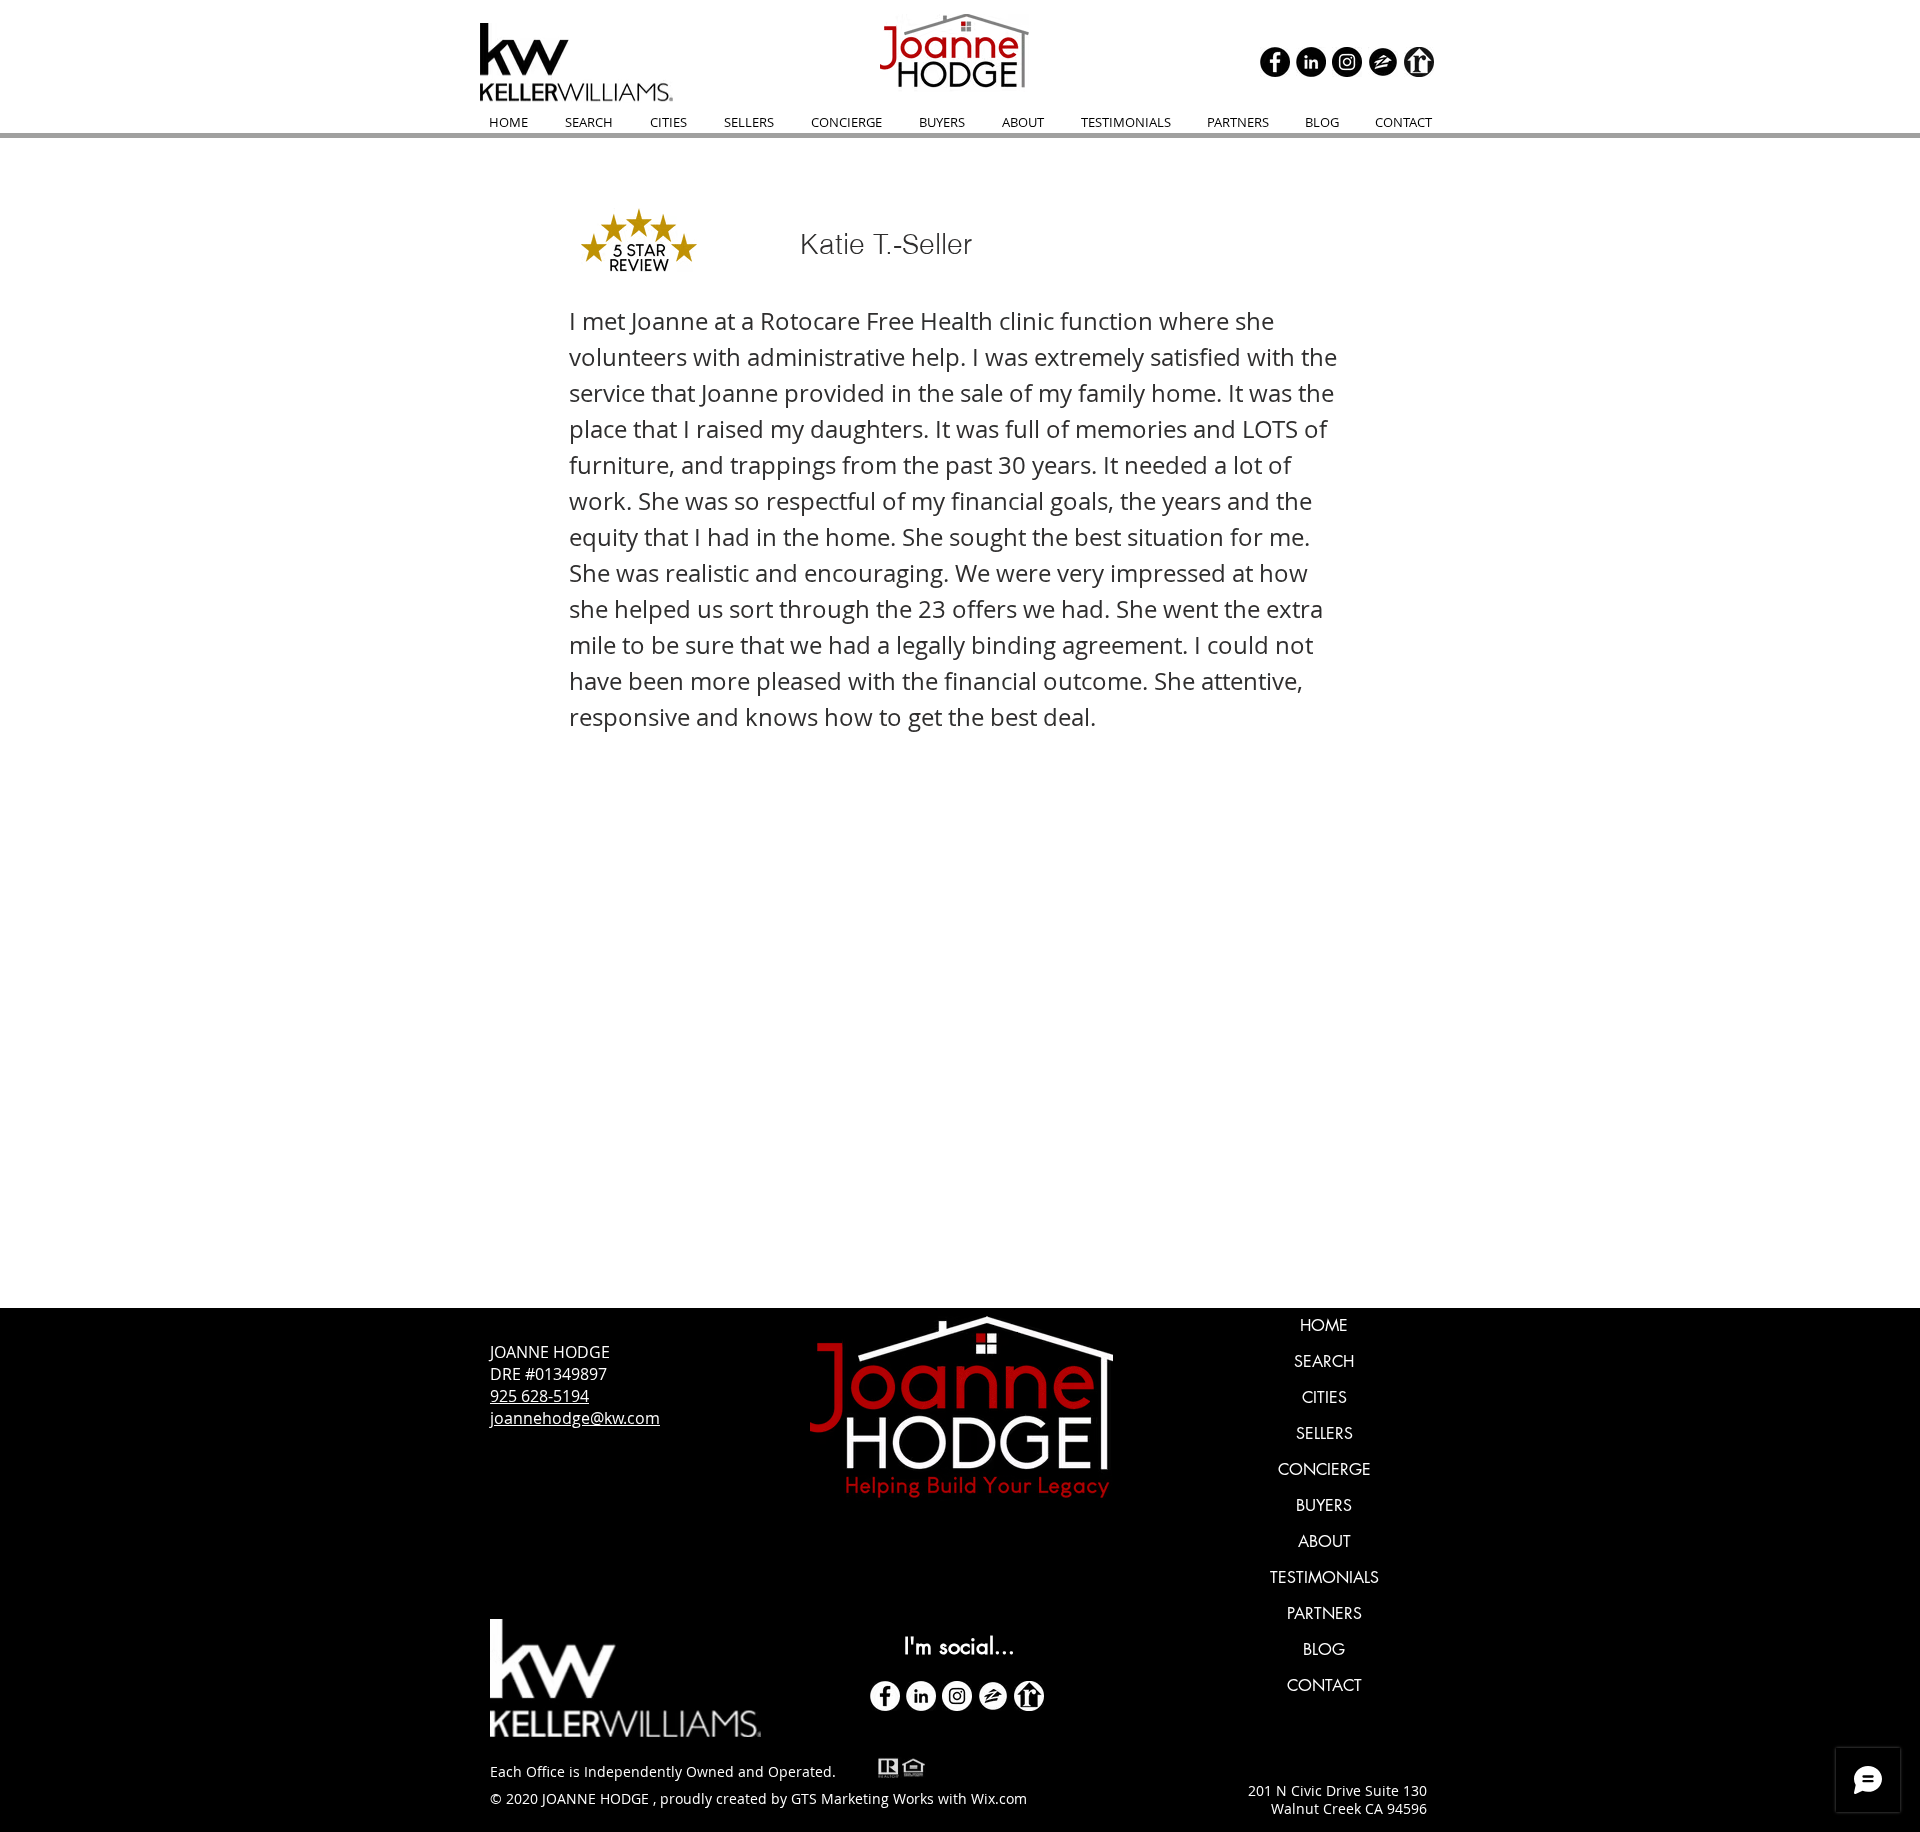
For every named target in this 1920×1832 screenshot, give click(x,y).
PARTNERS (1324, 1613)
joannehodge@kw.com (575, 1418)
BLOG (1324, 1649)
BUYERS (1324, 1505)
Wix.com (999, 1798)
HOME (1324, 1325)
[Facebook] (1275, 62)
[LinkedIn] (1311, 62)
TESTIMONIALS (1324, 1577)
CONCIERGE (1324, 1469)
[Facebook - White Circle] (885, 1696)
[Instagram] (1347, 62)
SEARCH (1324, 1361)
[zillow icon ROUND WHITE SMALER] (993, 1696)
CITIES (1324, 1397)
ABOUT (1324, 1541)
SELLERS (1324, 1433)
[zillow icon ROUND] (1383, 62)
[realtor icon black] (1419, 62)
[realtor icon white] (1029, 1696)
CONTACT (1324, 1685)
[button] (846, 122)
